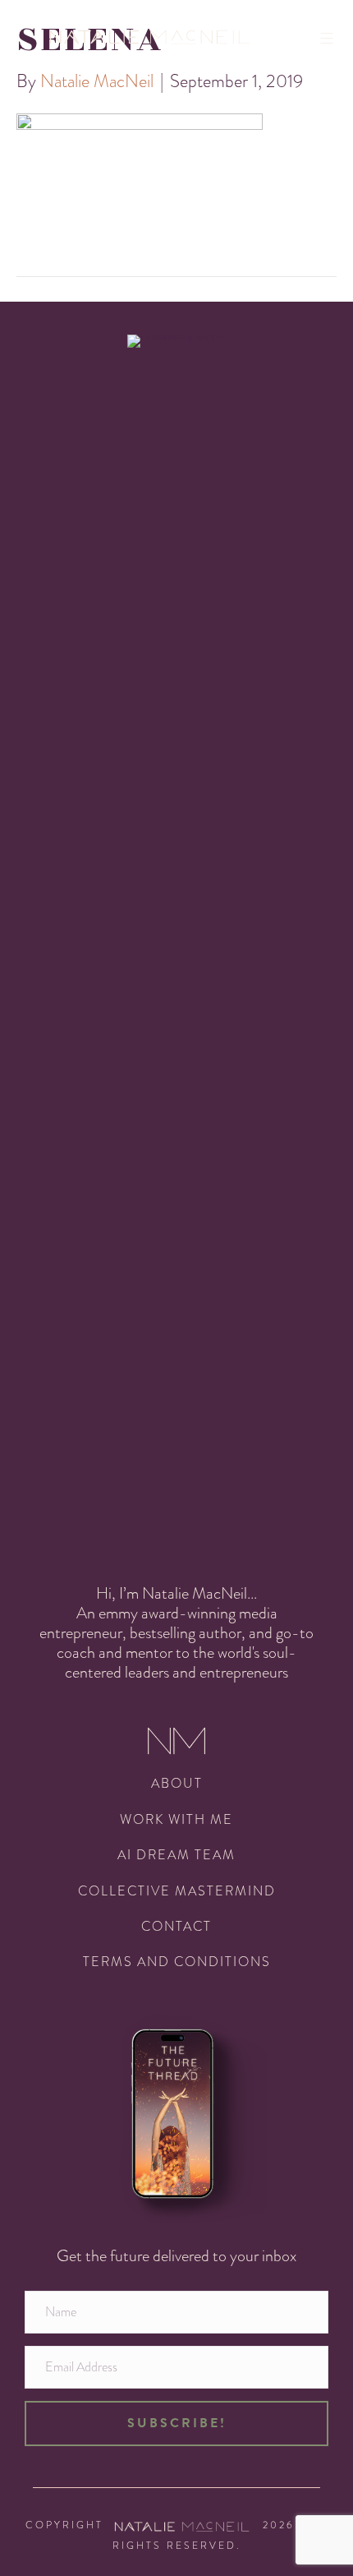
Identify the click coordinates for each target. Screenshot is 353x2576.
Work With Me (176, 1819)
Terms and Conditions (177, 1962)
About (177, 1783)
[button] (176, 2423)
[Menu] (332, 38)
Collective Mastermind (177, 1891)
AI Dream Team (176, 1855)
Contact (176, 1926)
